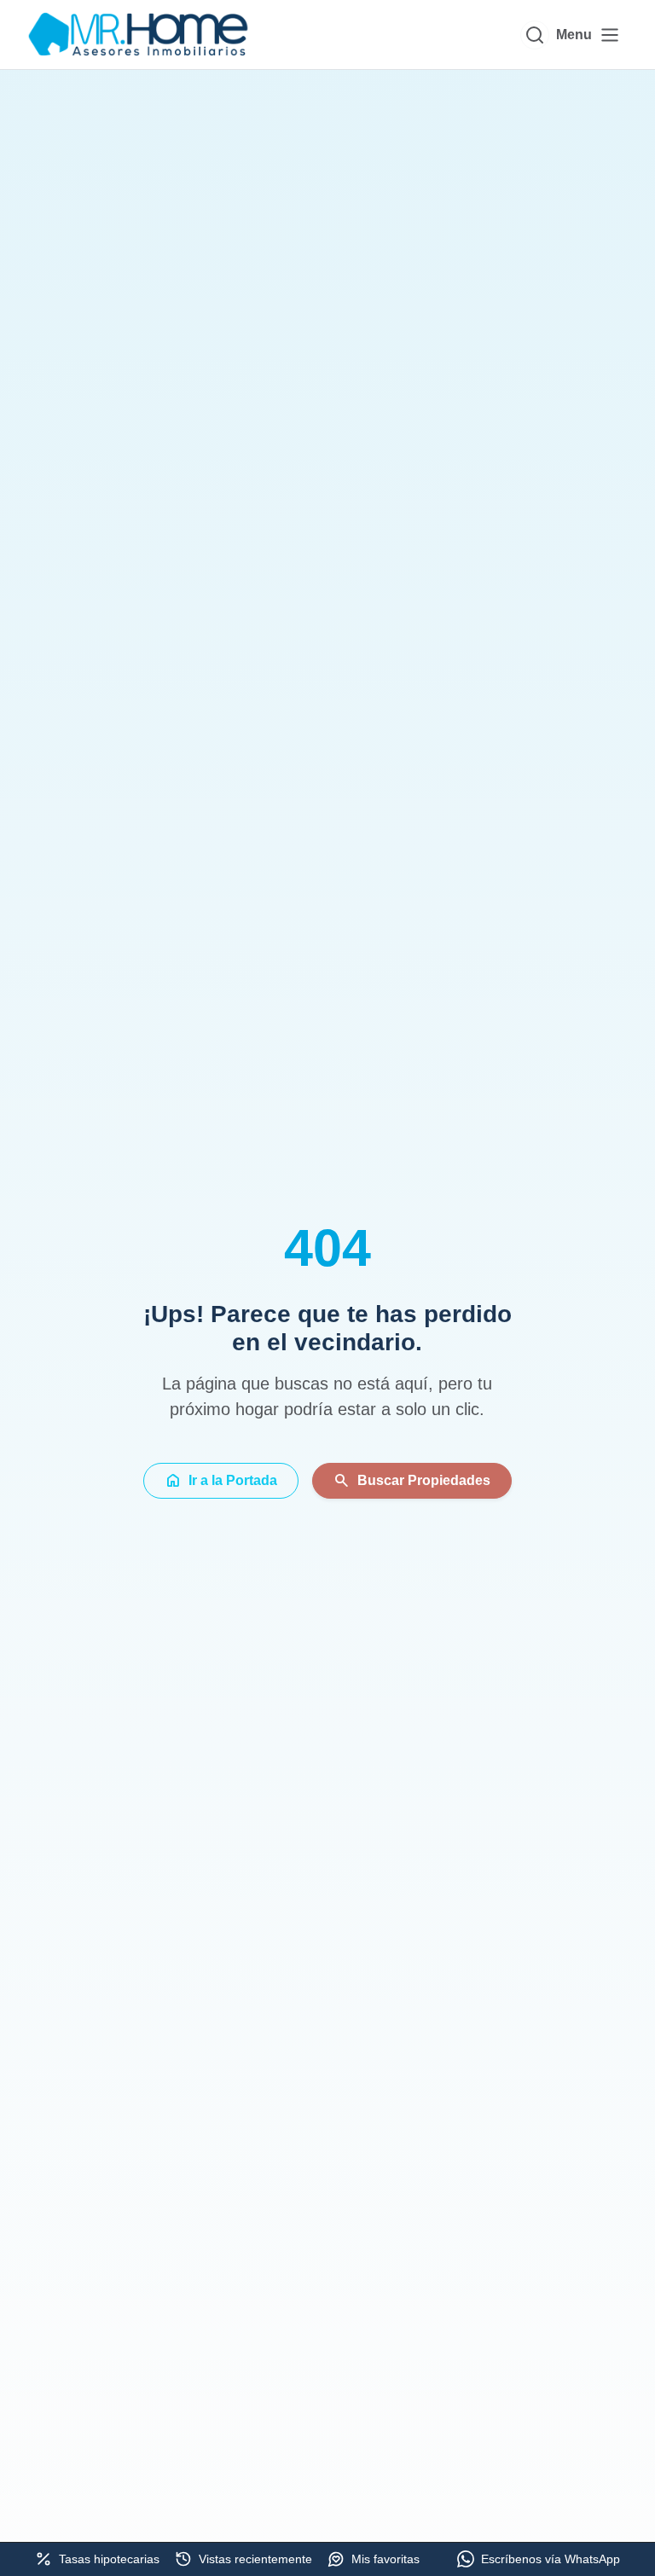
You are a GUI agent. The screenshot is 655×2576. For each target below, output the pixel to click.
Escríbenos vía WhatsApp (551, 2559)
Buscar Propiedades (412, 1481)
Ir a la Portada (221, 1481)
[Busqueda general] (535, 35)
